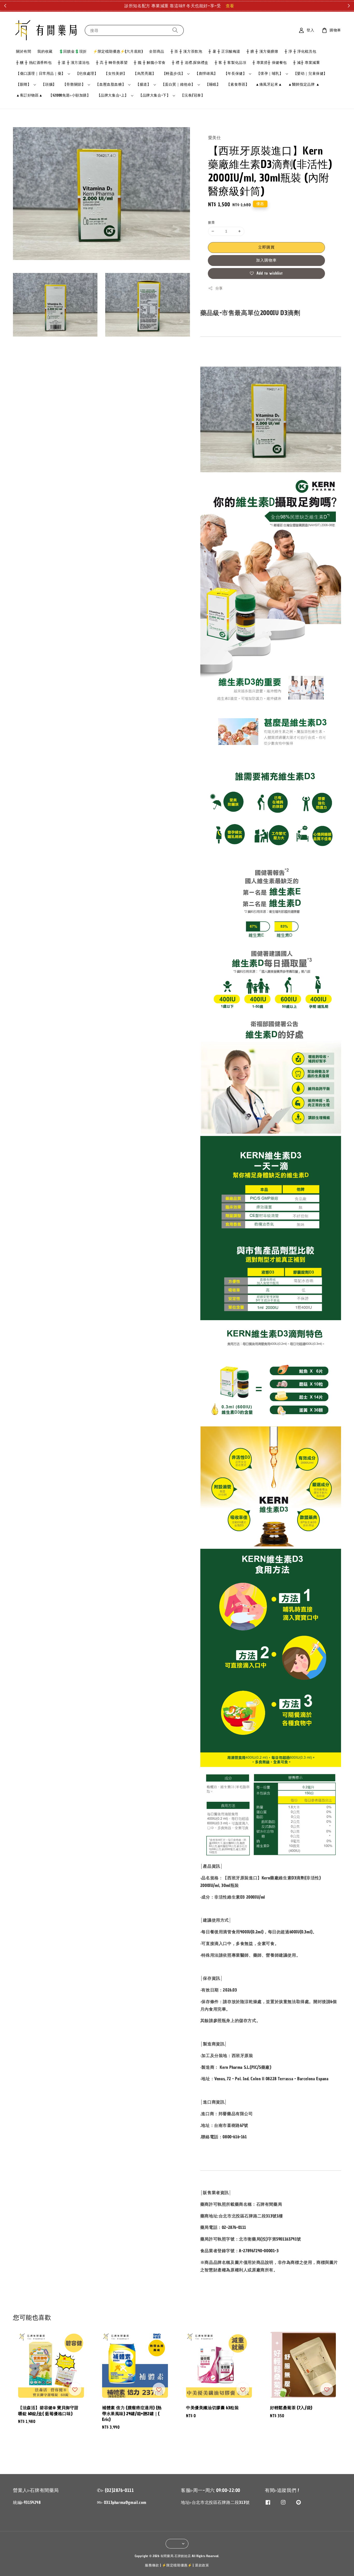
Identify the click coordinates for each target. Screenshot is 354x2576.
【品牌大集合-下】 (154, 95)
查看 (227, 6)
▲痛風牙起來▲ (269, 84)
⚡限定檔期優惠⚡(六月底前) (118, 52)
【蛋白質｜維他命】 (178, 85)
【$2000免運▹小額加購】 (70, 95)
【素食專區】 (238, 84)
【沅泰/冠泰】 (193, 95)
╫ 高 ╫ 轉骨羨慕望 (112, 63)
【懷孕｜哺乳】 (270, 74)
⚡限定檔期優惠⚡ (177, 2565)
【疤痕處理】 (87, 74)
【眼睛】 (24, 85)
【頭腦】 (49, 84)
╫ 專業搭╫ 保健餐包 (270, 63)
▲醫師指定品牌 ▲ (304, 84)
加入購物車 (266, 260)
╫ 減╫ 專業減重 (306, 63)
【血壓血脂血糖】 (111, 85)
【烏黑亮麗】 (145, 74)
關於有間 (24, 52)
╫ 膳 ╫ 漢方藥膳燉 (262, 52)
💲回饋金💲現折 (73, 52)
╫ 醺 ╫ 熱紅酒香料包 (34, 63)
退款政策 (202, 2565)
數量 (212, 222)
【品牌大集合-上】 (113, 95)
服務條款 (152, 2565)
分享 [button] (219, 288)
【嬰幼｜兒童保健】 (310, 74)
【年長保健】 (235, 74)
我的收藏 (45, 52)
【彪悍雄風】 (206, 74)
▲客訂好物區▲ (29, 95)
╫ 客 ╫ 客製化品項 (231, 63)
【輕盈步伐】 (174, 74)
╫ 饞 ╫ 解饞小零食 (150, 63)
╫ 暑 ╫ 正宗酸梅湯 (224, 52)
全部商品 (157, 52)
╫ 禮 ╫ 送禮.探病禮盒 (190, 63)
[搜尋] (175, 30)
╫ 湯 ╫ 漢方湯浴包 (74, 63)
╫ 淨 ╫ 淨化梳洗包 (300, 52)
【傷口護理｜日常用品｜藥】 (41, 74)
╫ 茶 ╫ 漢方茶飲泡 (186, 52)
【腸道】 (143, 85)
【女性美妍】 (116, 74)
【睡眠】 (213, 84)
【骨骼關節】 (74, 85)
